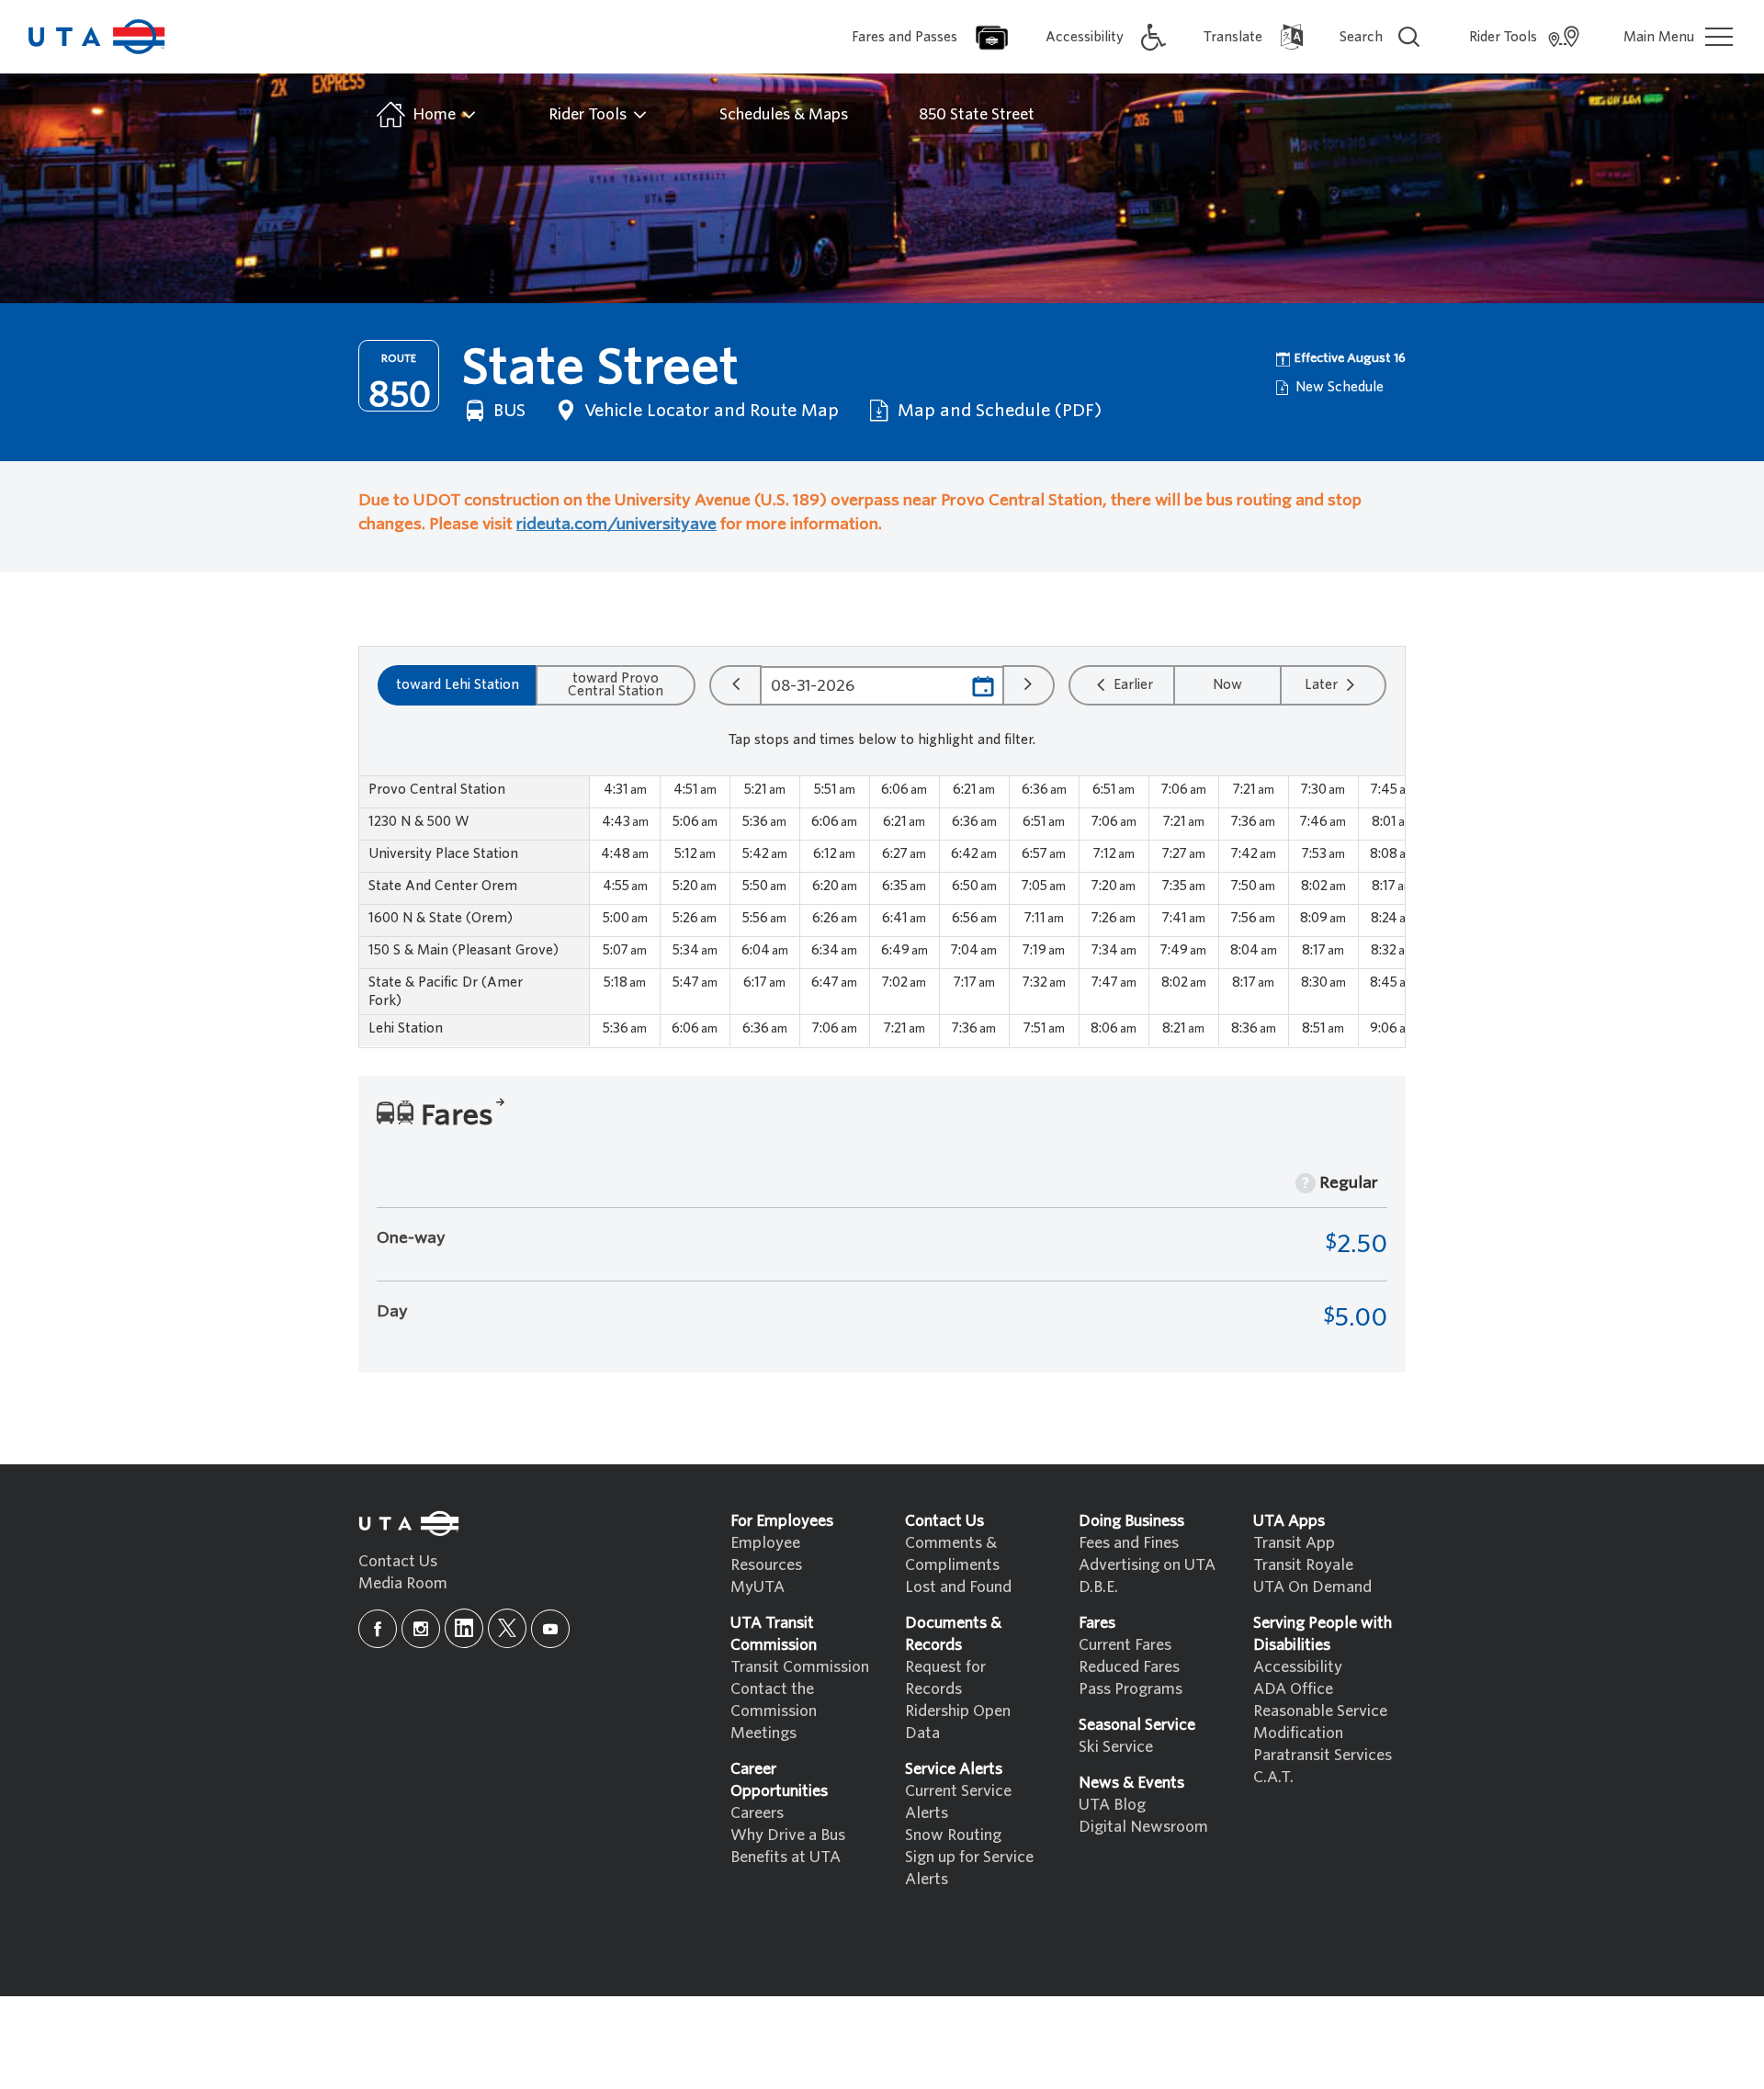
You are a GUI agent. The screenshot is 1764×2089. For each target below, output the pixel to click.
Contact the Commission (774, 1700)
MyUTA (758, 1587)
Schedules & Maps (784, 114)
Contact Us (398, 1561)
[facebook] (378, 1629)
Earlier (1131, 684)
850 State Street (977, 114)
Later (1323, 684)
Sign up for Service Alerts (969, 1868)
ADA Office (1293, 1689)
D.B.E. (1098, 1587)
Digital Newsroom (1143, 1827)
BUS (507, 410)
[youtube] (550, 1629)
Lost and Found (958, 1587)
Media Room (403, 1583)
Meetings (763, 1733)
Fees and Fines (1129, 1543)
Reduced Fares (1129, 1667)
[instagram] (421, 1629)
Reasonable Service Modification (1320, 1722)
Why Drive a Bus (788, 1835)
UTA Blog (1112, 1805)
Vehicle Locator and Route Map (709, 410)
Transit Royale (1303, 1565)
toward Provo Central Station (616, 684)
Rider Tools (589, 114)
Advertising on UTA (1147, 1565)
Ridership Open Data (958, 1722)
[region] (882, 912)
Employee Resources (766, 1554)
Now (1227, 684)
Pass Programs (1131, 1689)
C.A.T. (1273, 1777)
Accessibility (1298, 1667)
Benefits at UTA (786, 1857)
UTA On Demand (1312, 1587)
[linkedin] (464, 1628)
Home (434, 114)
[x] (507, 1628)
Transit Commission (800, 1667)
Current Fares (1125, 1645)
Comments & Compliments (952, 1554)
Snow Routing (953, 1835)
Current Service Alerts (958, 1802)
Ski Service (1116, 1747)
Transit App (1294, 1543)
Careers (757, 1813)
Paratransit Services (1323, 1755)
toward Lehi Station (458, 684)
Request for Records (945, 1678)
